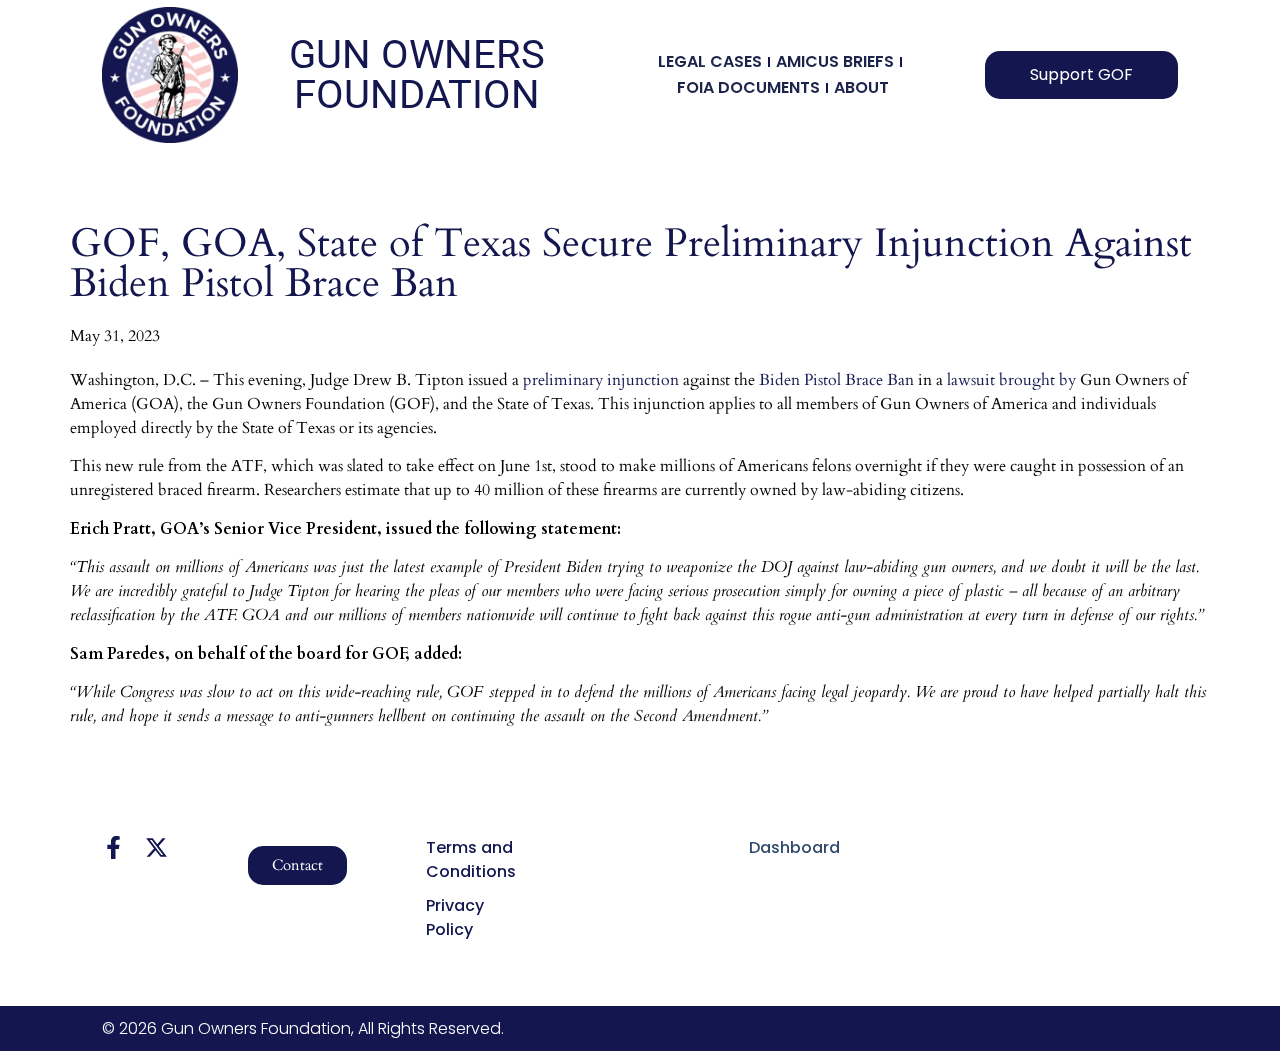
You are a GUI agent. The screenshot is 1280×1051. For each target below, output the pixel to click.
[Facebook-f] (113, 847)
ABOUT (861, 87)
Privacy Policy (455, 917)
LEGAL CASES (710, 61)
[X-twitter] (156, 847)
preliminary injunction (601, 380)
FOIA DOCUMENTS (748, 87)
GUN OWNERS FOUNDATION (417, 74)
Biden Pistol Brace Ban (836, 380)
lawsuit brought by (1011, 380)
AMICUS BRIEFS (835, 61)
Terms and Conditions (471, 859)
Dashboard (794, 847)
